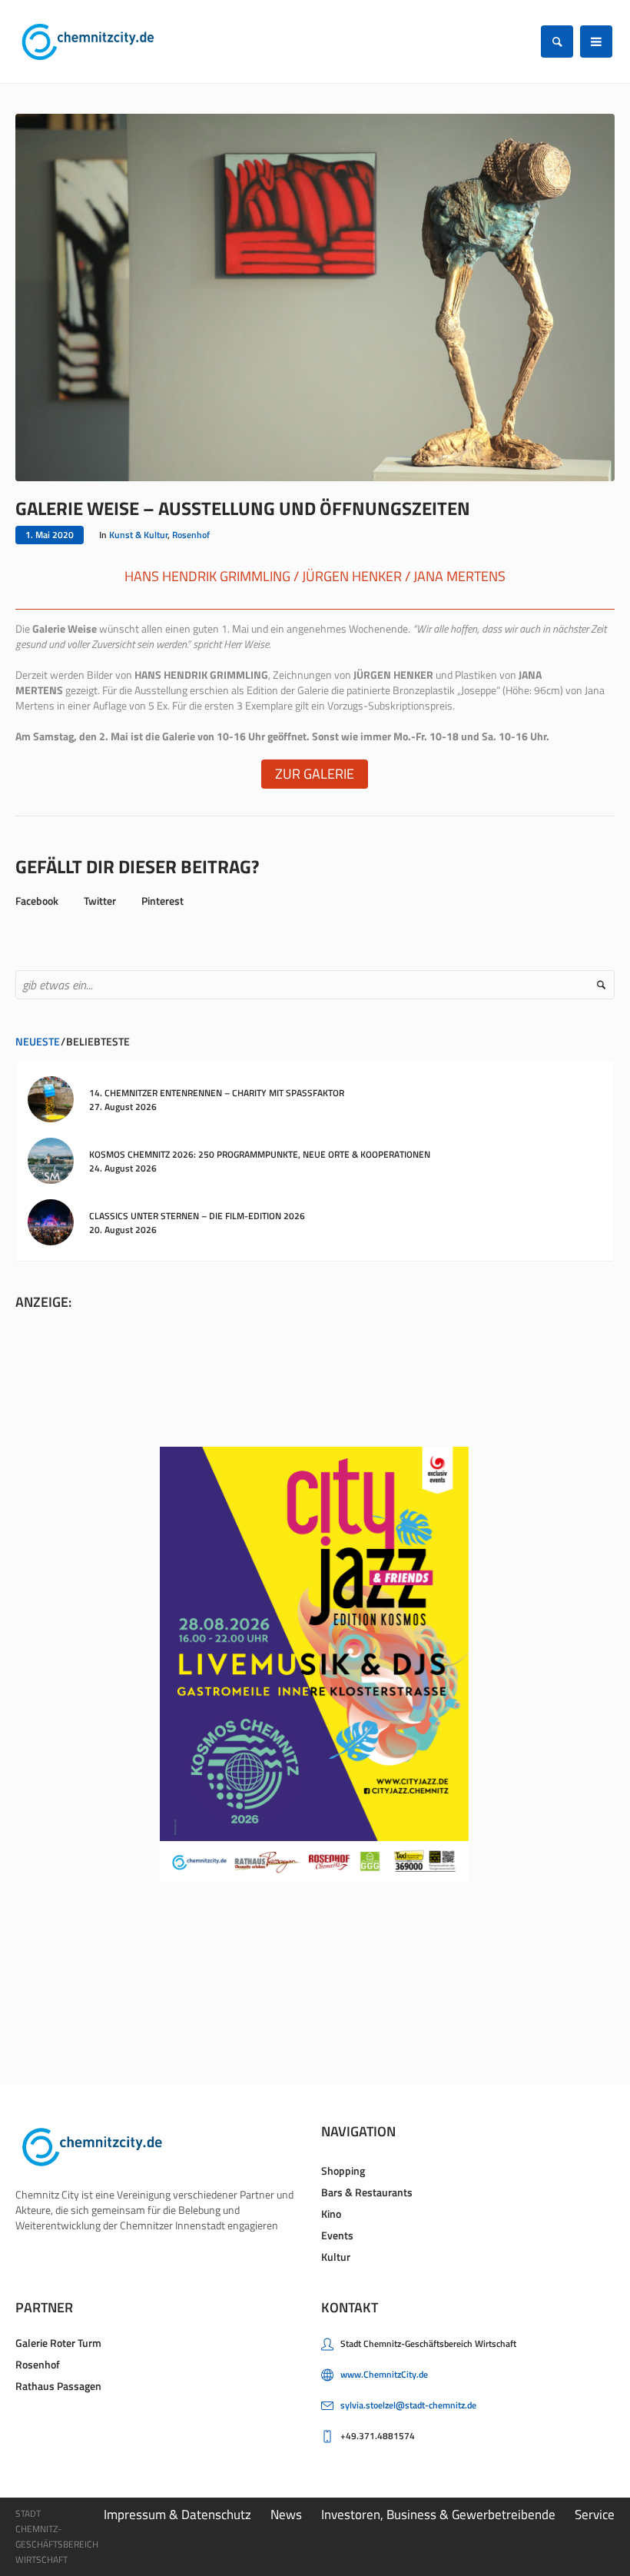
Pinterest (162, 901)
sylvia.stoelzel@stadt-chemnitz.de (408, 2405)
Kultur (336, 2257)
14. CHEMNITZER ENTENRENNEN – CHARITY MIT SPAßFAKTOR (217, 1093)
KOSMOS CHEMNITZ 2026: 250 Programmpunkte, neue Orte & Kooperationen (260, 1154)
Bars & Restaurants (367, 2192)
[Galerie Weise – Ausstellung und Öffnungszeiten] (315, 296)
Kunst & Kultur (138, 535)
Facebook (37, 901)
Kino (331, 2214)
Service (595, 2515)
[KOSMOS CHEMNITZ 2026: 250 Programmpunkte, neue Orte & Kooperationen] (51, 1160)
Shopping (343, 2170)
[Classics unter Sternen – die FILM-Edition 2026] (51, 1221)
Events (337, 2235)
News (286, 2515)
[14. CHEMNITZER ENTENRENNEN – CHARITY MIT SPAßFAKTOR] (51, 1098)
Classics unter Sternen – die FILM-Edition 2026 (197, 1216)
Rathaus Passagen (58, 2386)
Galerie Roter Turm (58, 2343)
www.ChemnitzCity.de (384, 2374)
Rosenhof (191, 535)
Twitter (100, 901)
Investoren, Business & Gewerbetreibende (438, 2515)
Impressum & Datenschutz (177, 2515)
